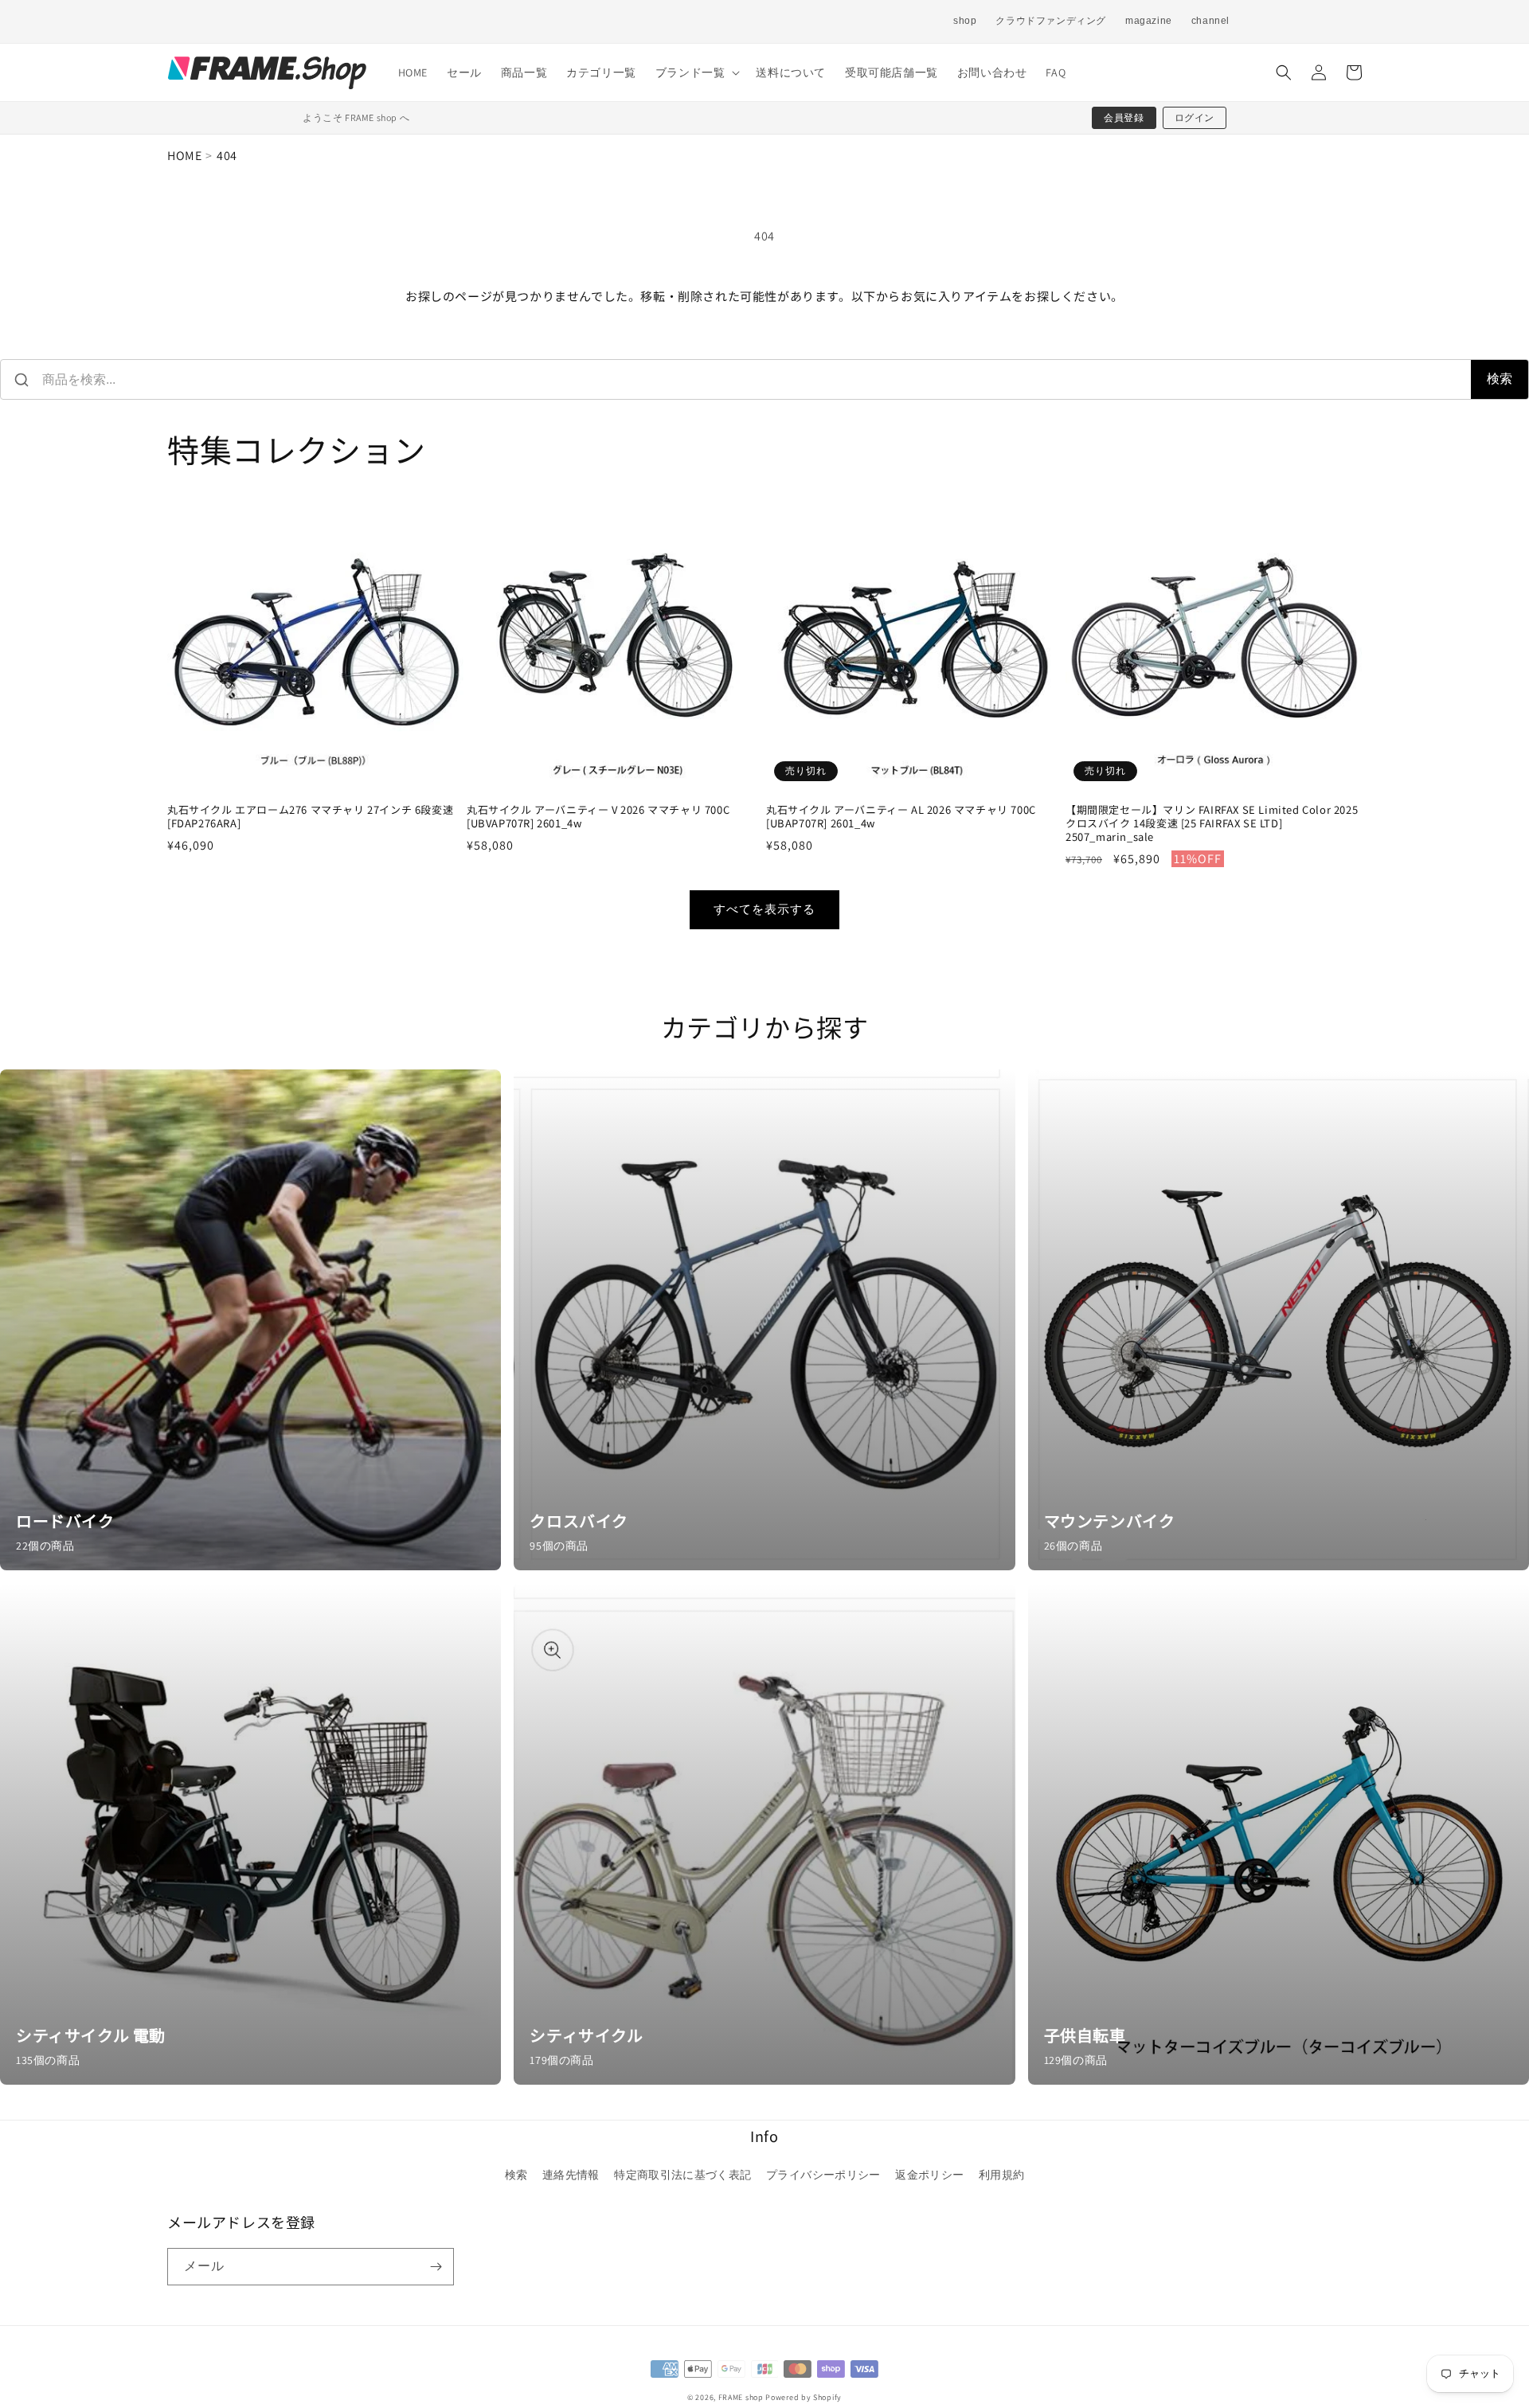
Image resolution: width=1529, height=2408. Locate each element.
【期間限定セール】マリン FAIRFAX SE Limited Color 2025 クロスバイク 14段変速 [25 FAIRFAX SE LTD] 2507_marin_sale (1212, 824)
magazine (1149, 21)
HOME (184, 156)
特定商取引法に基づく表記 (682, 2175)
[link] (250, 1320)
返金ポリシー (929, 2175)
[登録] (436, 2267)
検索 (1500, 379)
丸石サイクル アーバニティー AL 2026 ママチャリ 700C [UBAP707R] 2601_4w (901, 817)
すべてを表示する (764, 909)
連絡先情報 (571, 2175)
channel (1210, 21)
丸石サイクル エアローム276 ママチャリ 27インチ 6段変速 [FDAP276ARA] (310, 817)
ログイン (1195, 117)
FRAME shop (741, 2397)
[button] (696, 72)
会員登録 (1124, 117)
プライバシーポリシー (823, 2175)
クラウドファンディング (1051, 21)
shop (965, 21)
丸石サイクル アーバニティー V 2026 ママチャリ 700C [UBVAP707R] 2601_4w (598, 817)
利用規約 (1001, 2175)
